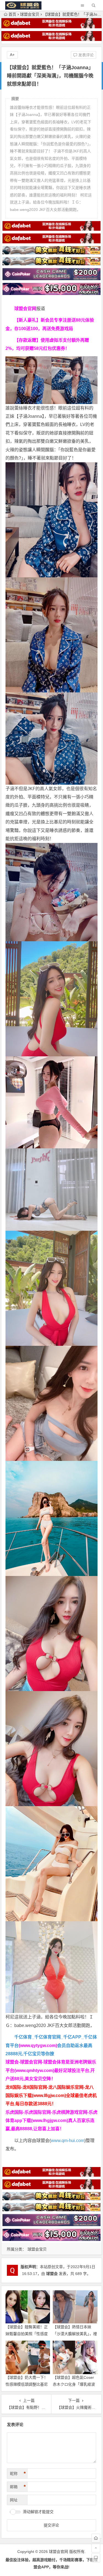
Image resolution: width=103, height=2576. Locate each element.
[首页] (96, 2538)
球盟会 (52, 2274)
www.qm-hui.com (68, 2141)
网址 (14, 2500)
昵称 (18, 2474)
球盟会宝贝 (30, 14)
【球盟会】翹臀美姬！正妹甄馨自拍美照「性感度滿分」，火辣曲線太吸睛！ (28, 2334)
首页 (12, 14)
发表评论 (85, 55)
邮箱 (18, 2487)
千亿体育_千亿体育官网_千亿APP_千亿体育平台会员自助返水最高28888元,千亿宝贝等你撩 (51, 2045)
